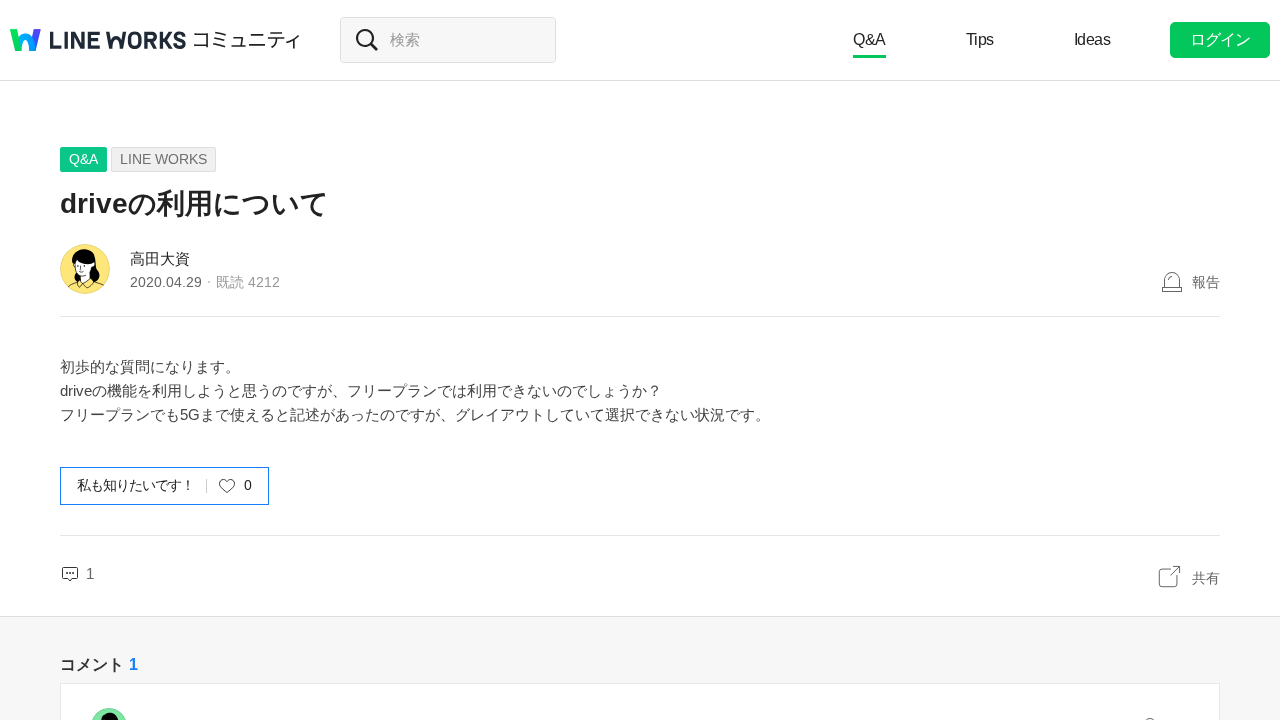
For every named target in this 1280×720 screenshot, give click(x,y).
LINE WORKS (163, 159)
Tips (980, 39)
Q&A (869, 39)
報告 (1206, 282)
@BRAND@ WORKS (98, 40)
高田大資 (160, 258)
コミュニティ (247, 40)
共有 (1206, 578)
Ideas (1092, 39)
